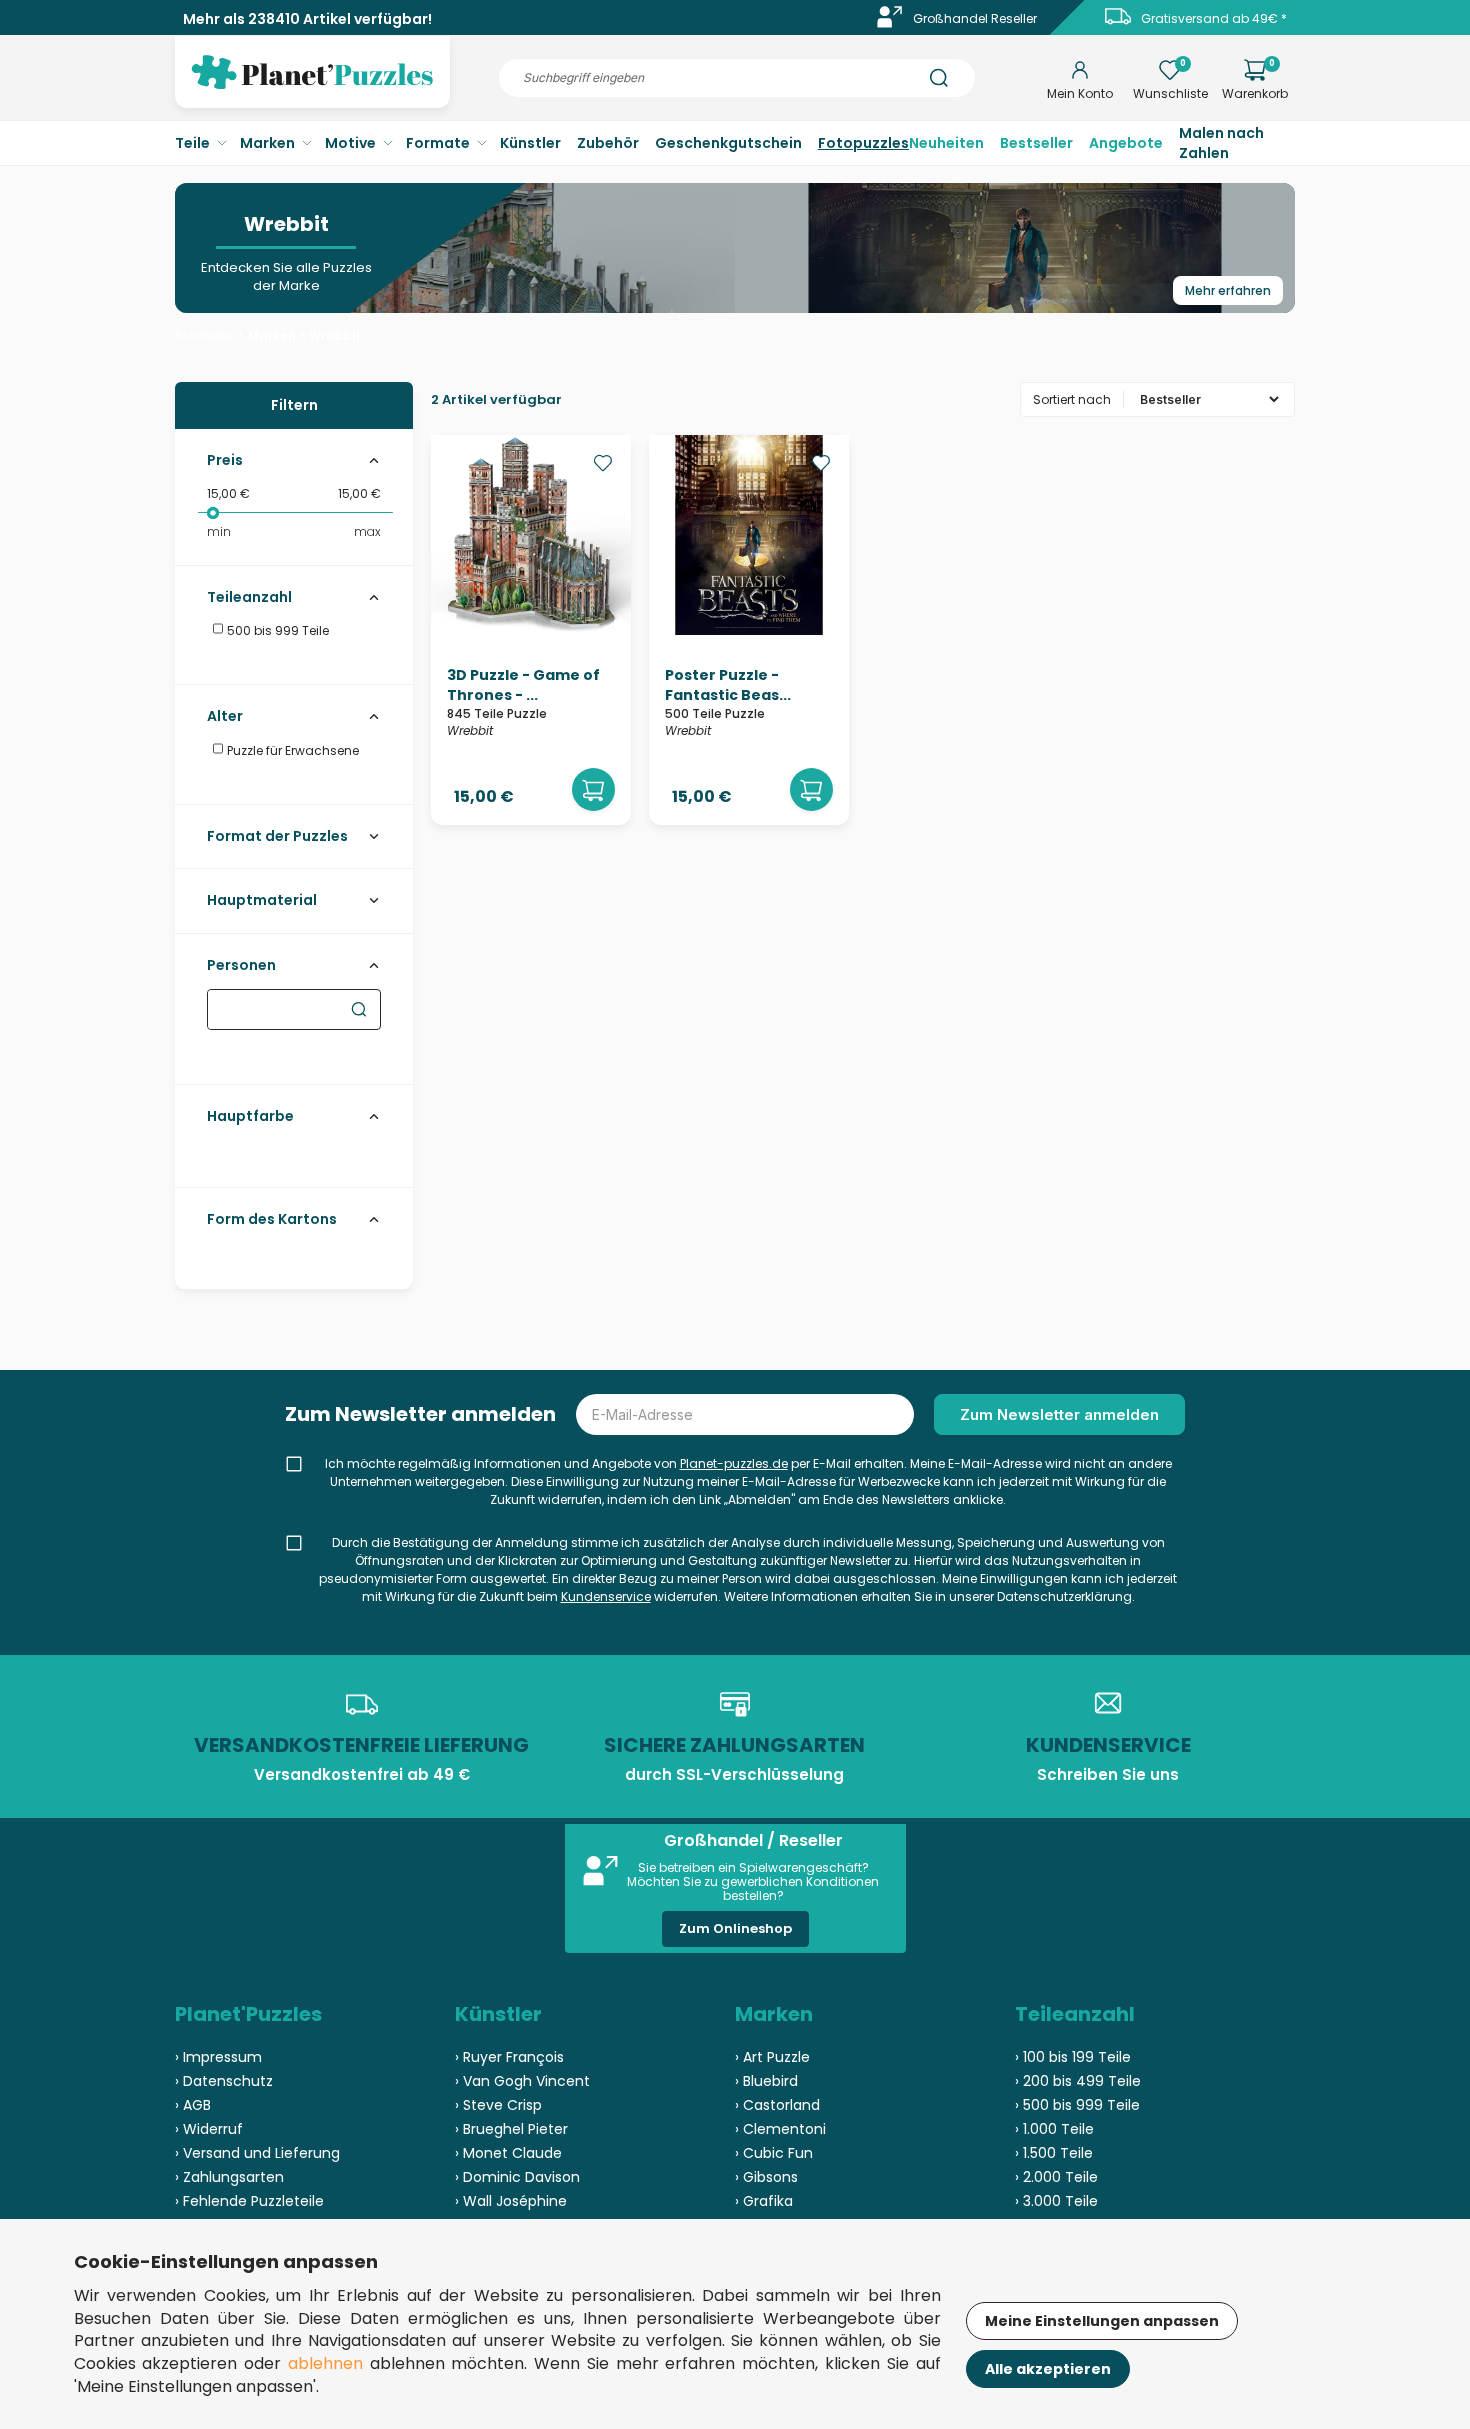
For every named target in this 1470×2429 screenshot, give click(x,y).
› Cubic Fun (774, 2153)
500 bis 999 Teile (276, 630)
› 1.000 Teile (1054, 2129)
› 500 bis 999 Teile (1077, 2105)
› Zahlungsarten (229, 2177)
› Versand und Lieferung (257, 2153)
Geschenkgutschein (728, 143)
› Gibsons (766, 2177)
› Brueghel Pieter (511, 2129)
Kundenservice (606, 1596)
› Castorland (777, 2105)
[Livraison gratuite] (1118, 23)
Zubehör (608, 143)
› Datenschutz (224, 2081)
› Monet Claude (508, 2153)
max (367, 531)
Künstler (530, 143)
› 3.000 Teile (1056, 2201)
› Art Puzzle (772, 2057)
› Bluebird (766, 2081)
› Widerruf (209, 2129)
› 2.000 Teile (1056, 2177)
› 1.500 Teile (1054, 2153)
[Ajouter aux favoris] (603, 463)
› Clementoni (780, 2129)
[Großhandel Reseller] (890, 23)
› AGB (193, 2105)
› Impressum (218, 2057)
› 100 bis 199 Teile (1073, 2057)
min (219, 531)
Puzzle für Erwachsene (291, 750)
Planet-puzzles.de (734, 1463)
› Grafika (764, 2201)
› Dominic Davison (517, 2177)
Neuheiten (946, 143)
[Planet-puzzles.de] (312, 88)
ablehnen (325, 2363)
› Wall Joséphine (511, 2201)
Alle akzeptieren (1048, 2369)
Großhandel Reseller (975, 18)
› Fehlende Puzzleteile (249, 2201)
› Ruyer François (509, 2057)
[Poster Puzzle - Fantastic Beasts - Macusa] (749, 630)
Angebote (1126, 143)
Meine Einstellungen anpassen (1102, 2321)
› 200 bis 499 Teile (1078, 2081)
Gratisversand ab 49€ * (1214, 18)
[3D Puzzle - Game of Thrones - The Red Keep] (531, 630)
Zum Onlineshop (735, 1928)
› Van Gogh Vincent (522, 2081)
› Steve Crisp (498, 2105)
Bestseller (1036, 143)
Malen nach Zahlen (1221, 143)
